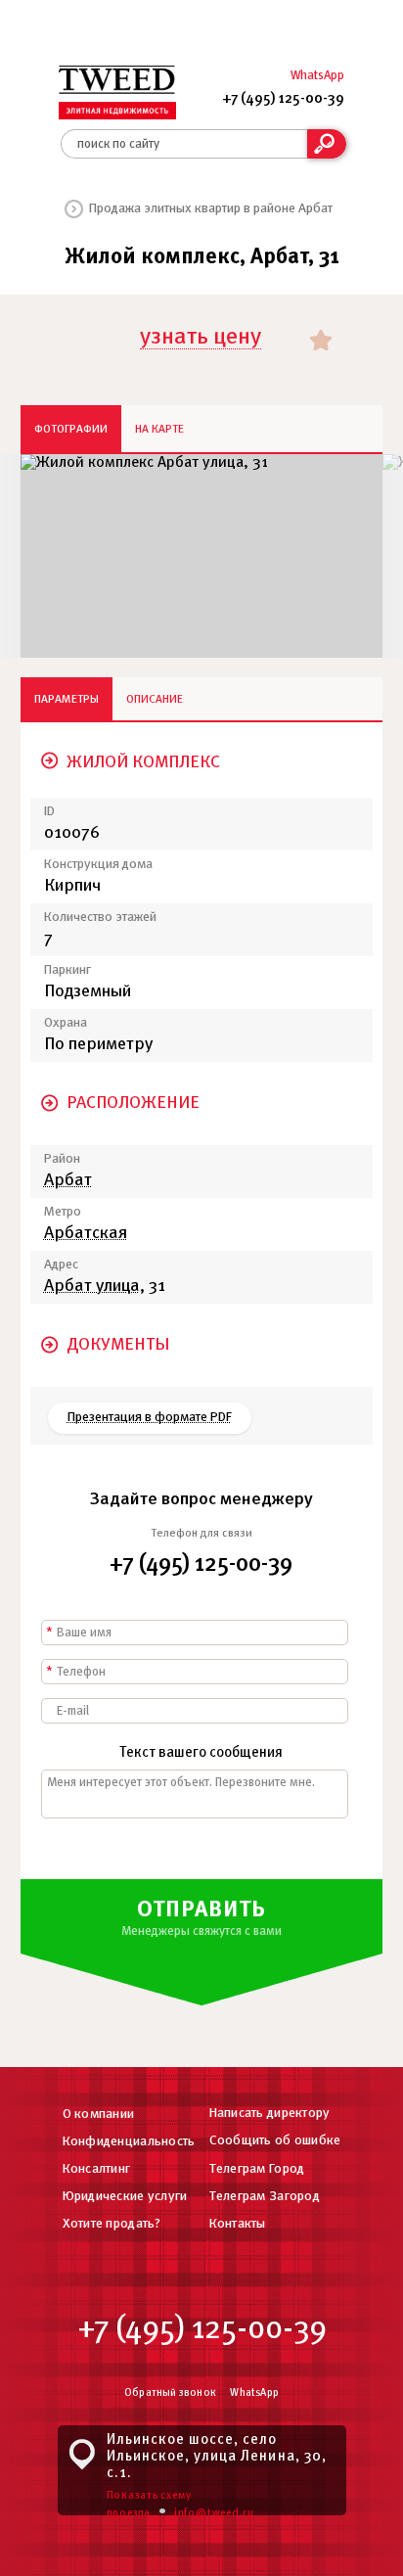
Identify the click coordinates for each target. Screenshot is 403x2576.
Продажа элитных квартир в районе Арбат (211, 209)
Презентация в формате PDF (150, 1418)
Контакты (238, 2224)
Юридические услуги (125, 2197)
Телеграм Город (257, 2169)
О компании (99, 2115)
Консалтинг (97, 2169)
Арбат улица (92, 1287)
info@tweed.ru (214, 2513)
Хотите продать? (112, 2224)
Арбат (68, 1181)
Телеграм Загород (265, 2197)
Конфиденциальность (129, 2142)
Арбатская (86, 1234)
